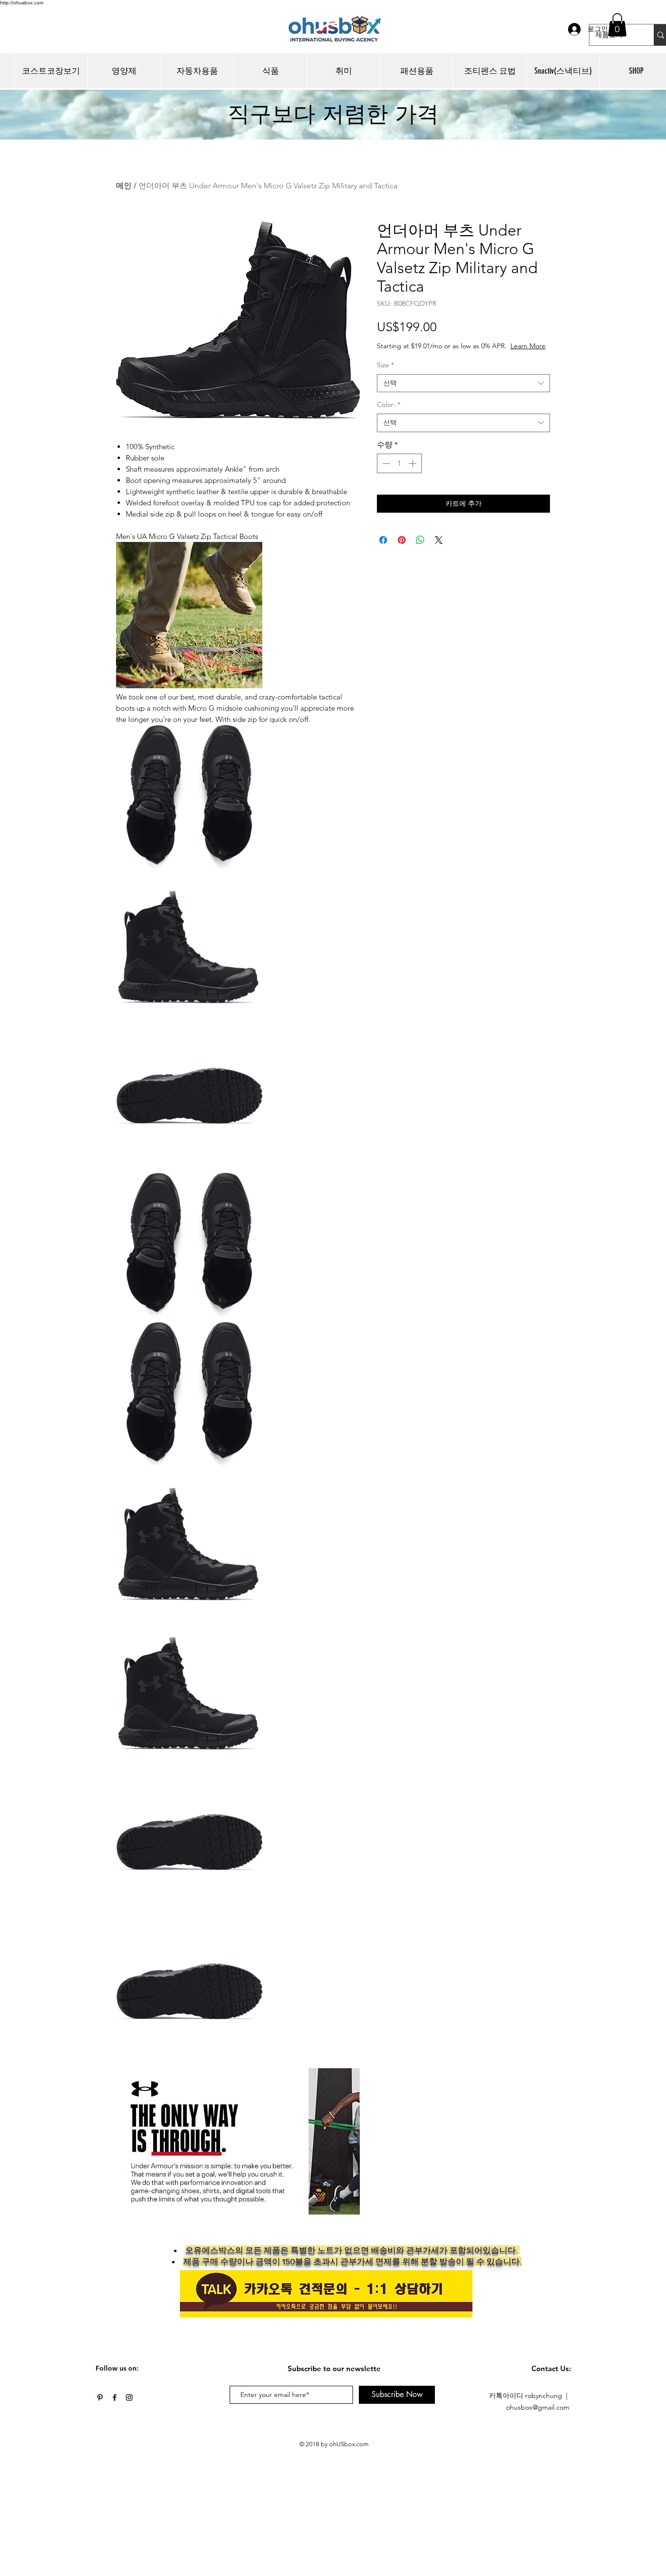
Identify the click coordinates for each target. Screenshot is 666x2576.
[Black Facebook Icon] (115, 2397)
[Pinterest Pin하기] (402, 540)
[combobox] (463, 383)
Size (385, 365)
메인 (124, 186)
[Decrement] (385, 463)
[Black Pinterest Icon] (100, 2397)
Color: (389, 404)
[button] (617, 25)
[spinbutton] (399, 463)
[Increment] (413, 463)
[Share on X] (439, 540)
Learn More (528, 346)
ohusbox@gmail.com (538, 2407)
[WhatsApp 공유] (420, 540)
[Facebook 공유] (383, 540)
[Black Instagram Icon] (129, 2397)
